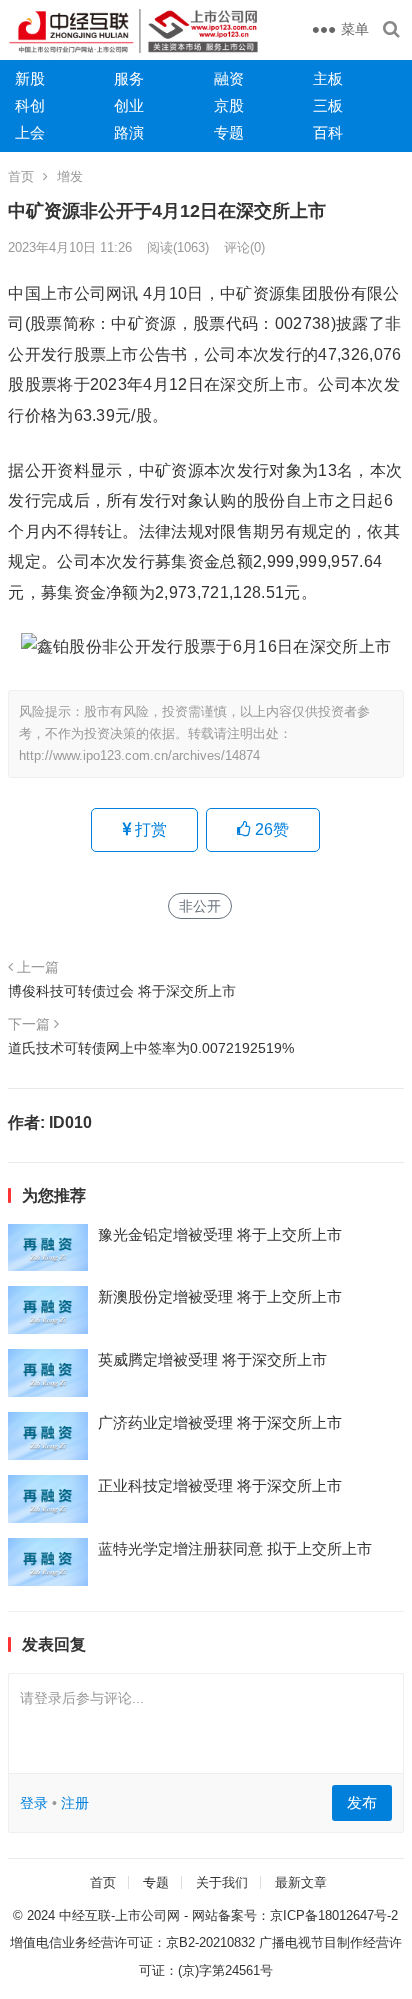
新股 (30, 78)
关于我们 (222, 1882)
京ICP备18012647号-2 (334, 1915)
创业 (129, 105)
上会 (30, 132)
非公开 (200, 906)
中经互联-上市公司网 (119, 1915)
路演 (129, 132)
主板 (328, 78)
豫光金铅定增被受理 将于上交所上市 (220, 1234)
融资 (229, 78)
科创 (30, 105)
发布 (362, 1802)
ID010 (70, 1122)
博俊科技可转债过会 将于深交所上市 (122, 991)
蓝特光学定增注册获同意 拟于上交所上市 (235, 1548)
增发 (70, 176)
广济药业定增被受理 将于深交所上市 (220, 1422)
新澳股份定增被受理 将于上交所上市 (220, 1296)
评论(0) (244, 247)
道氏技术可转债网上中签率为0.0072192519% (151, 1048)
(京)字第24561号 (225, 1970)
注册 (75, 1803)
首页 (21, 176)
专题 (229, 132)
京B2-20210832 (210, 1942)
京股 (229, 105)
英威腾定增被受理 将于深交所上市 (212, 1359)
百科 (328, 132)
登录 (34, 1803)
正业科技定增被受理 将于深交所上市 (220, 1485)
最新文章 (301, 1882)
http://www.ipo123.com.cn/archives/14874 (139, 755)
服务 (129, 78)
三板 (328, 105)
